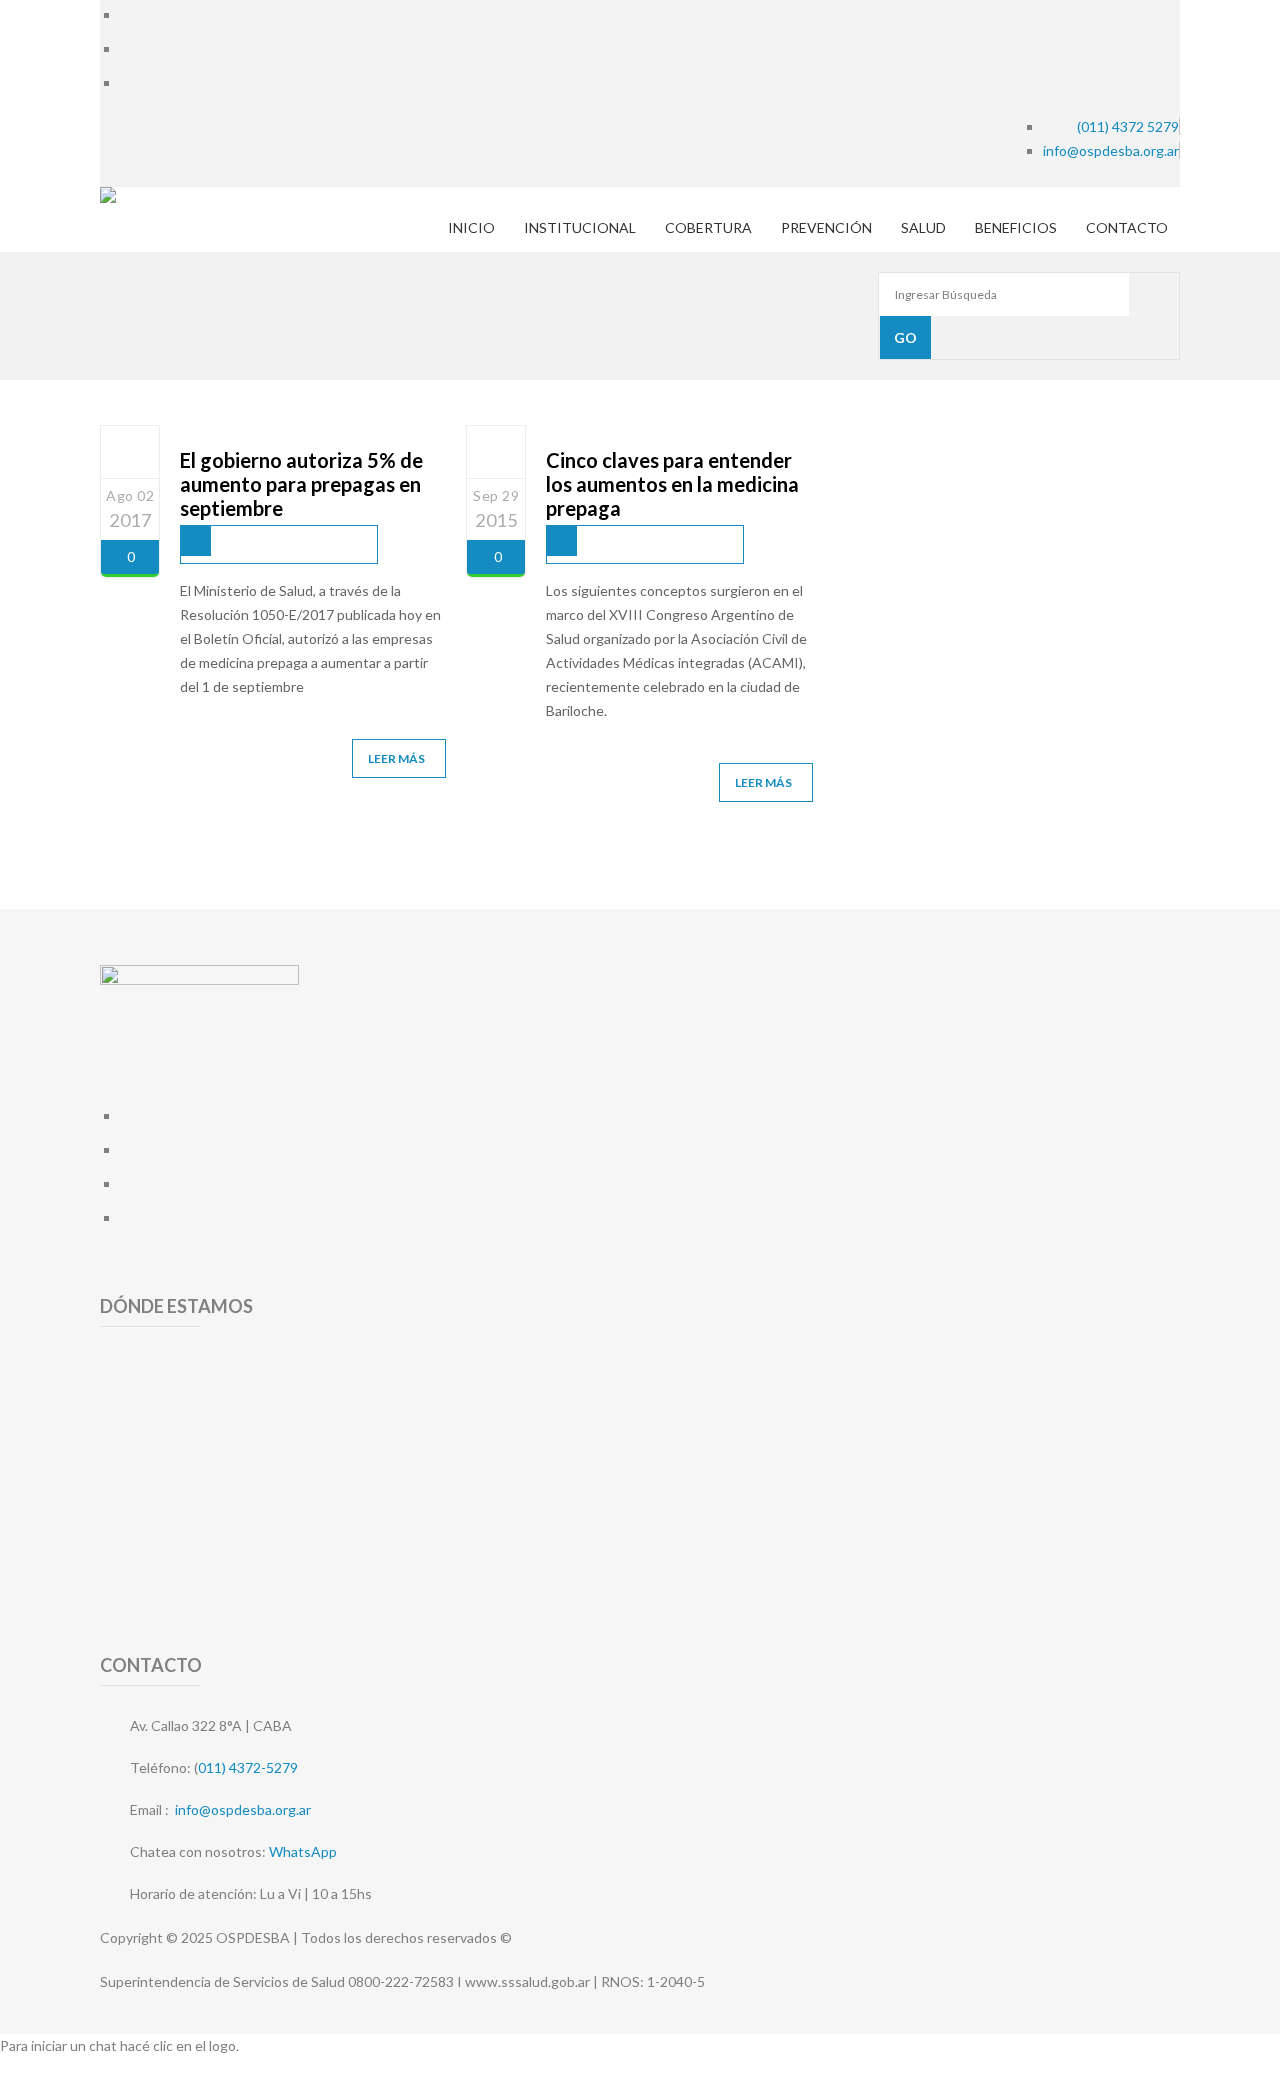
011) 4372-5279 (248, 1767)
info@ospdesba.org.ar (243, 1809)
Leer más (396, 758)
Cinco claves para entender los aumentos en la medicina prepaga (672, 484)
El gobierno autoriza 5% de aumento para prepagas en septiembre (301, 484)
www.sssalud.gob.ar (527, 1981)
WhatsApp (303, 1851)
